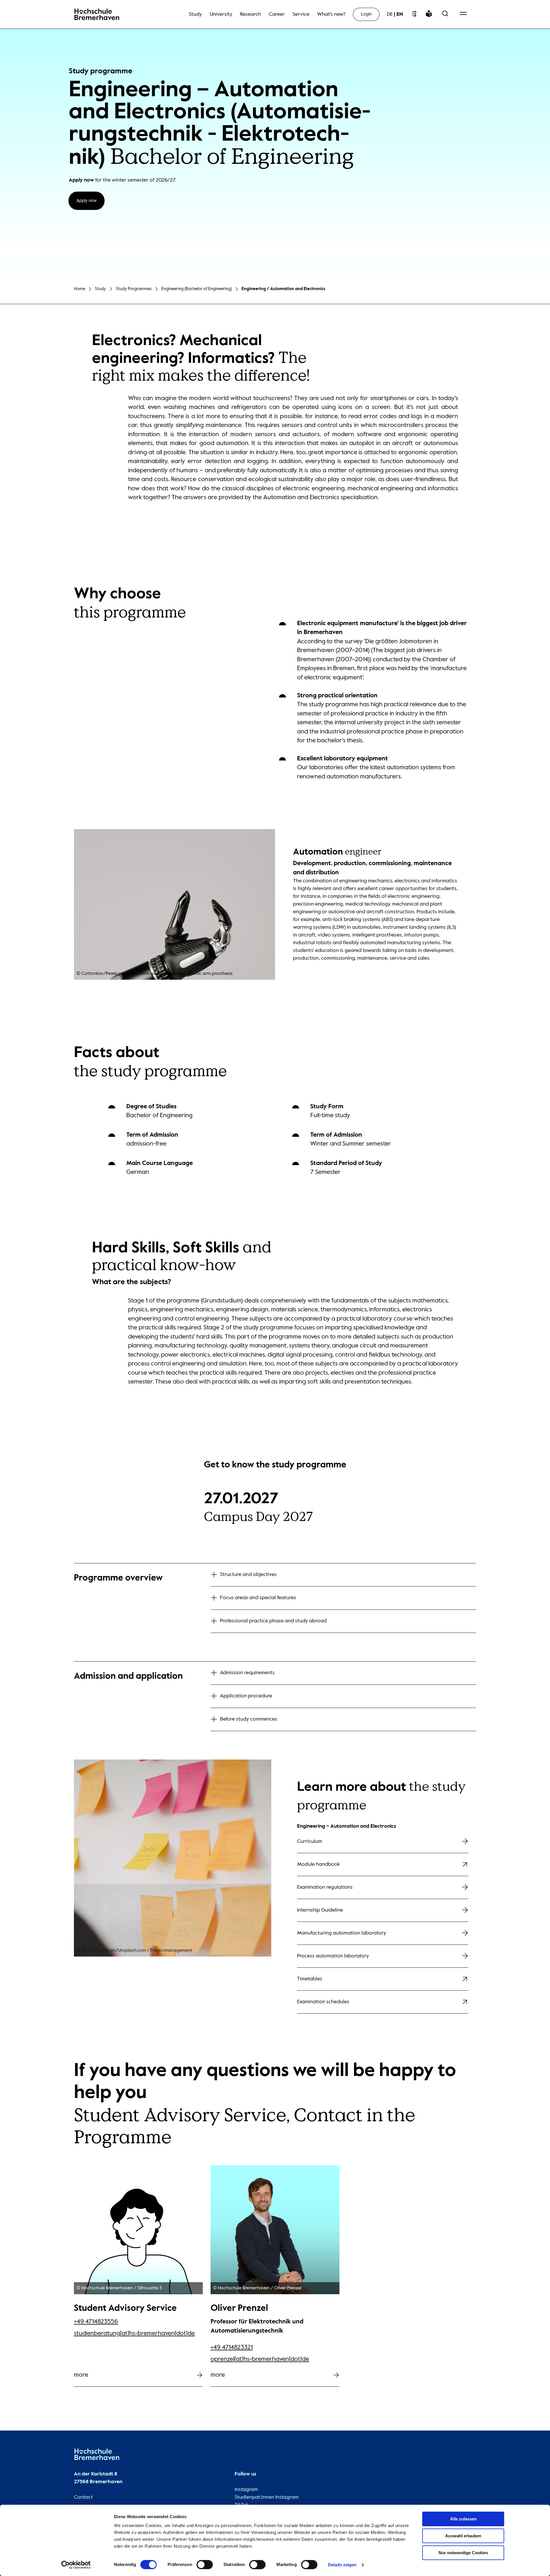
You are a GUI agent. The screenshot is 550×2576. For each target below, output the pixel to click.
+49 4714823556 (96, 2322)
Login (366, 14)
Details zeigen (342, 2565)
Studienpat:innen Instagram (267, 2497)
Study (100, 289)
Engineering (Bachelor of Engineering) (197, 289)
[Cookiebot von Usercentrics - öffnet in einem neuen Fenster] (76, 2565)
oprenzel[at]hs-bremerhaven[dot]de (260, 2359)
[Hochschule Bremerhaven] (97, 2456)
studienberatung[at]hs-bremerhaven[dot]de (134, 2333)
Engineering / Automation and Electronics (283, 289)
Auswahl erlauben (463, 2536)
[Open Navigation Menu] (463, 14)
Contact (83, 2497)
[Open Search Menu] (445, 14)
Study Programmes (134, 289)
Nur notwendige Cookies (463, 2553)
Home (79, 289)
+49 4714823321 (232, 2347)
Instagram (246, 2490)
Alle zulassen (463, 2519)
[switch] (205, 2565)
